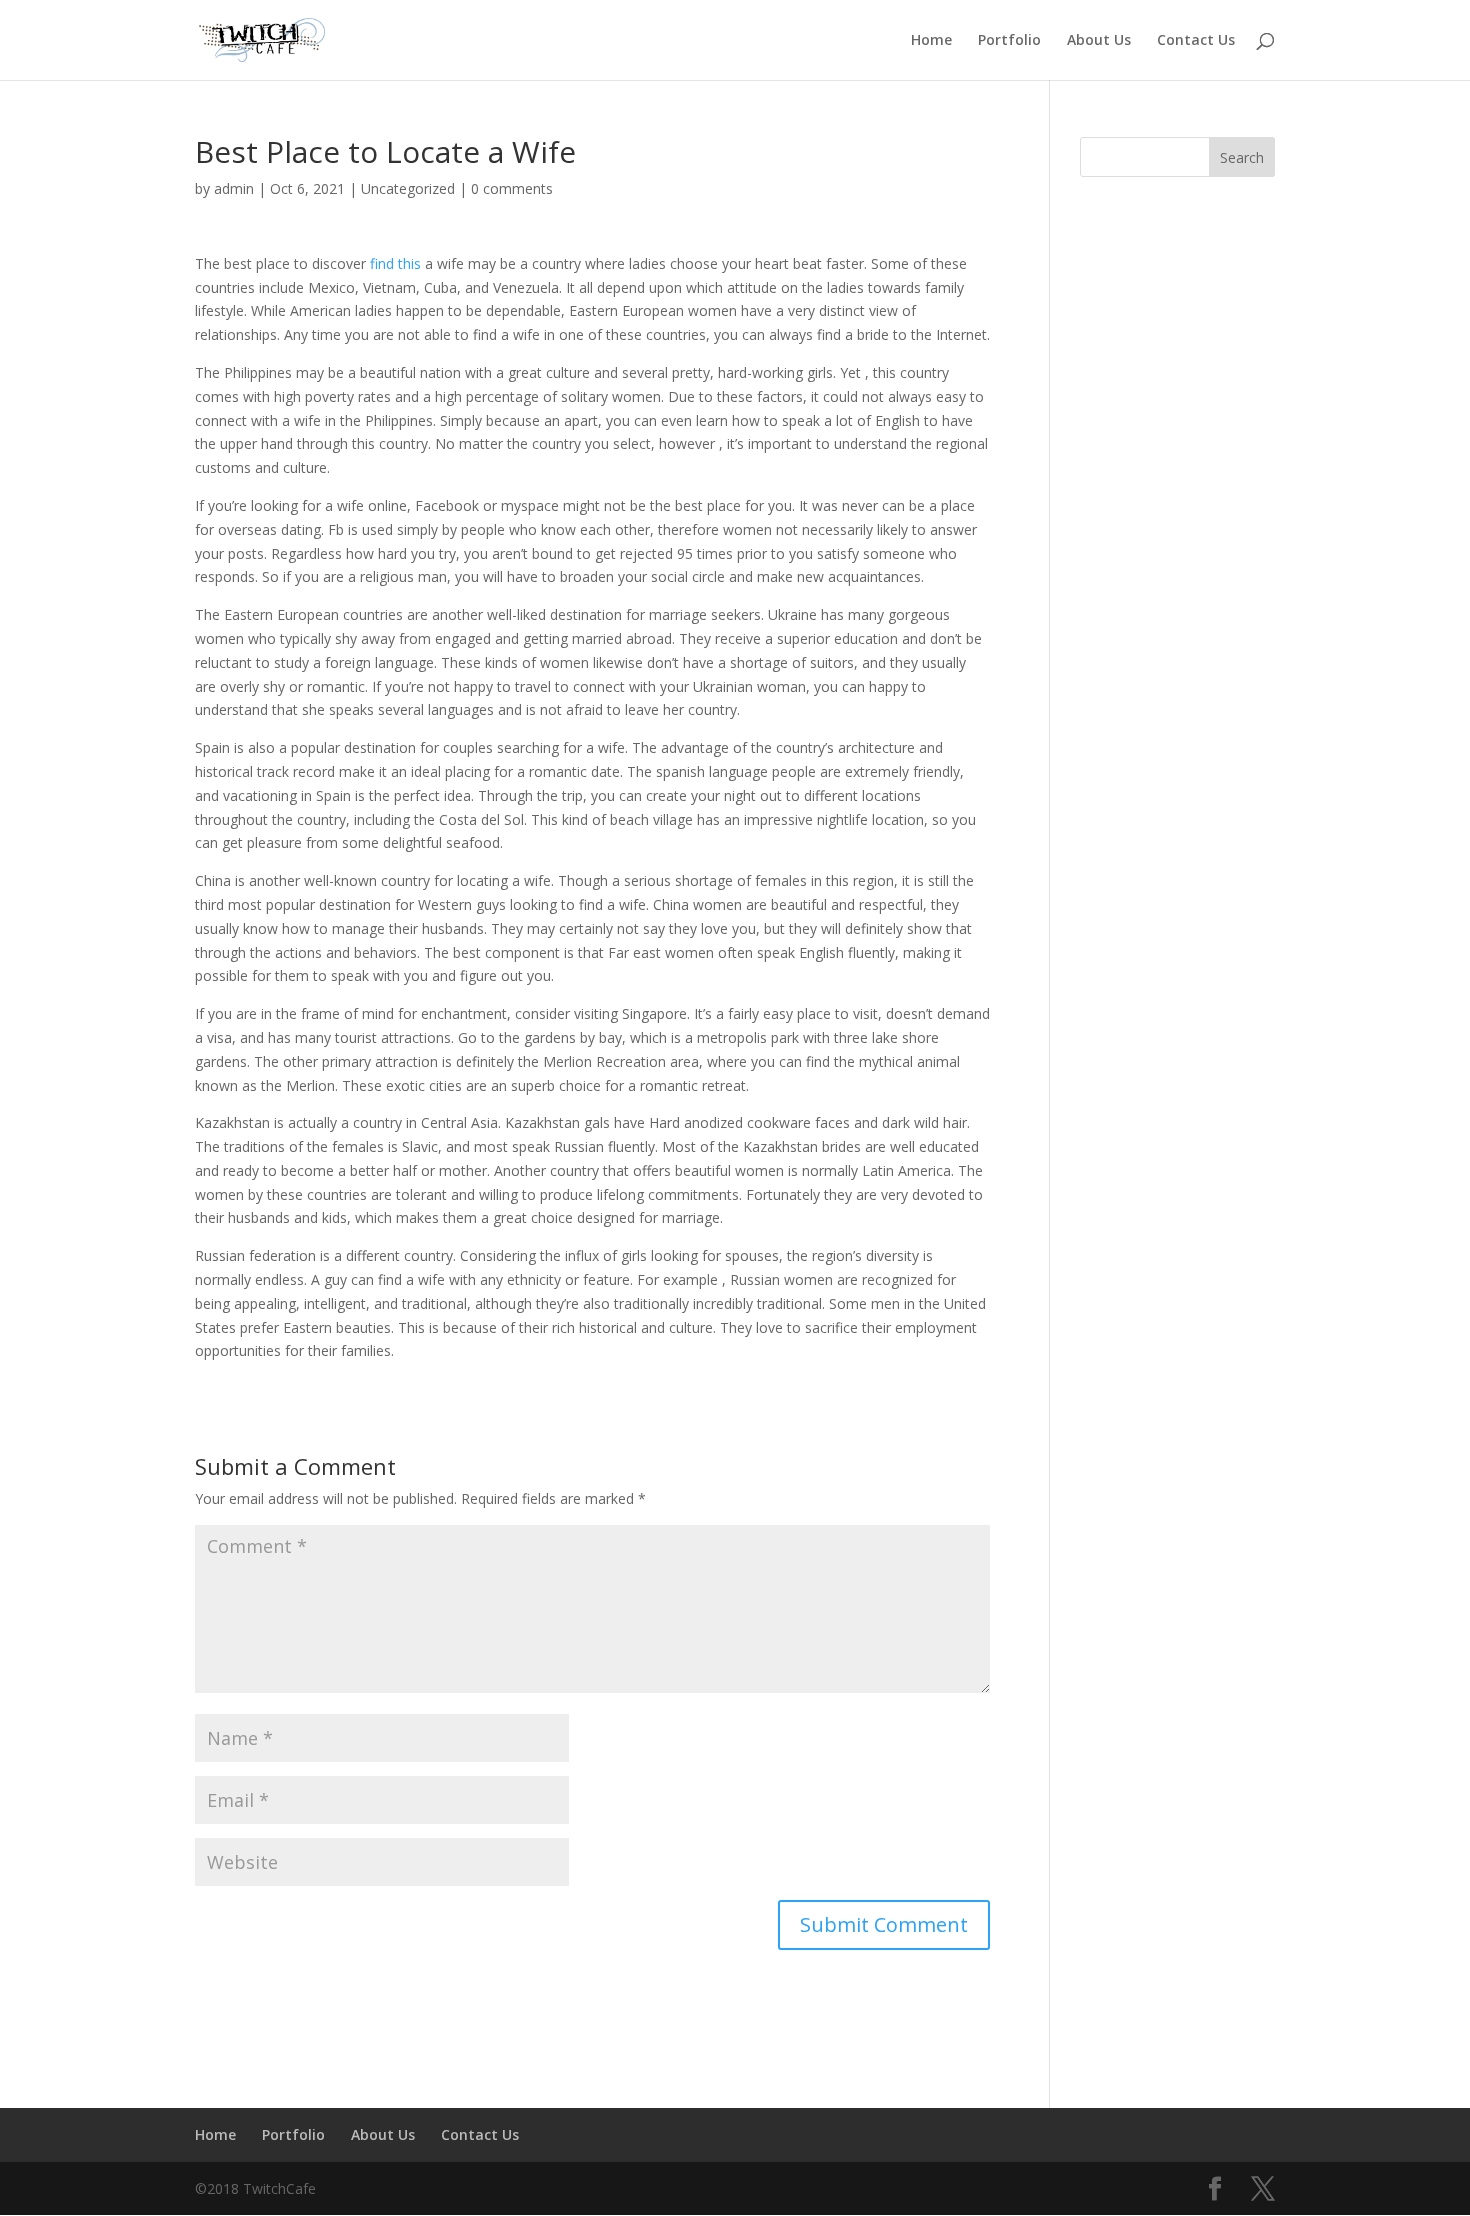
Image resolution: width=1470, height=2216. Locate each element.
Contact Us (1196, 41)
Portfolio (1009, 41)
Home (931, 41)
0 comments (512, 188)
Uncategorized (408, 188)
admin (234, 188)
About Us (1099, 41)
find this (395, 263)
